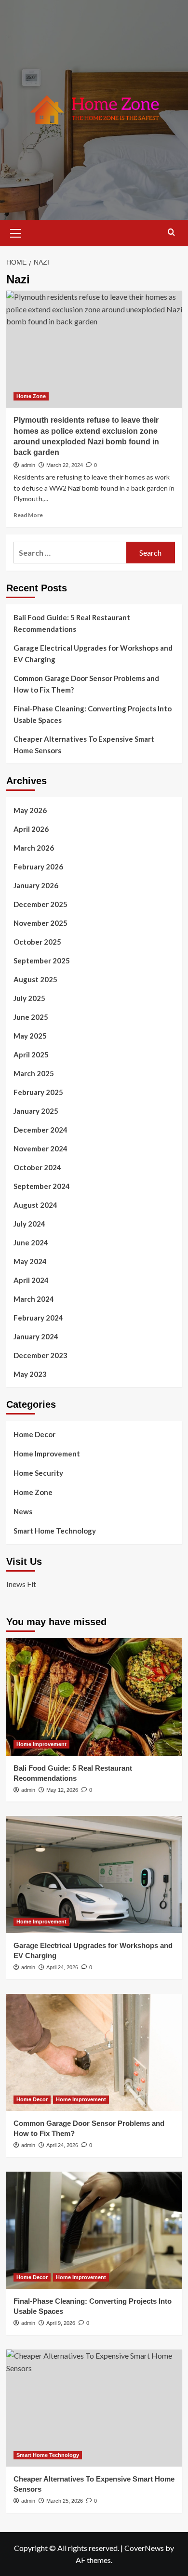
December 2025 (40, 904)
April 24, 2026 (62, 1967)
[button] (16, 232)
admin (28, 465)
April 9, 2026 (61, 2323)
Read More (28, 515)
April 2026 (31, 829)
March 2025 (34, 1073)
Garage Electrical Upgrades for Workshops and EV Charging (93, 654)
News (23, 1511)
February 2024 (38, 1318)
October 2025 (37, 942)
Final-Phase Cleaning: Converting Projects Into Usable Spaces (93, 714)
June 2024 (31, 1242)
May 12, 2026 (62, 1790)
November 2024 (40, 1148)
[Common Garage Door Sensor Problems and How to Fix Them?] (94, 2052)
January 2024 (36, 1336)
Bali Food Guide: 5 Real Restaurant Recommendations (72, 623)
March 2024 (34, 1299)
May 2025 (30, 1036)
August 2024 (35, 1205)
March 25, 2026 (65, 2501)
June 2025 (31, 1017)
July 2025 (29, 998)
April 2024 (31, 1280)
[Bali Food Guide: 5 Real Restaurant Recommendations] (94, 1697)
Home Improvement (47, 1454)
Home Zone (31, 396)
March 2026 (34, 848)
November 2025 (40, 923)
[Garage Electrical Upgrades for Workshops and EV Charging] (94, 1875)
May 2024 (30, 1261)
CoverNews (144, 2548)
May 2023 (30, 1374)
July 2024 (29, 1224)
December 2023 (40, 1355)
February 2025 (38, 1092)
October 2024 (37, 1167)
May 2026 (30, 810)
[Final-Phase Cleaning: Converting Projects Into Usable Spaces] (94, 2230)
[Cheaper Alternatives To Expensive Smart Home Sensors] (94, 2408)
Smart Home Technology (55, 1531)
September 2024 (42, 1186)
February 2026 (38, 867)
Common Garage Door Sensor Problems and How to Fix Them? (86, 684)
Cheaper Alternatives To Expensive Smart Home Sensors (84, 745)
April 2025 (31, 1054)
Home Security (38, 1473)
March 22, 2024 (65, 465)
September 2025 (42, 961)
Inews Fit (21, 1584)
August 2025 (35, 979)
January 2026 (36, 885)
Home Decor (34, 1434)
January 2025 (36, 1111)
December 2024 (40, 1130)
